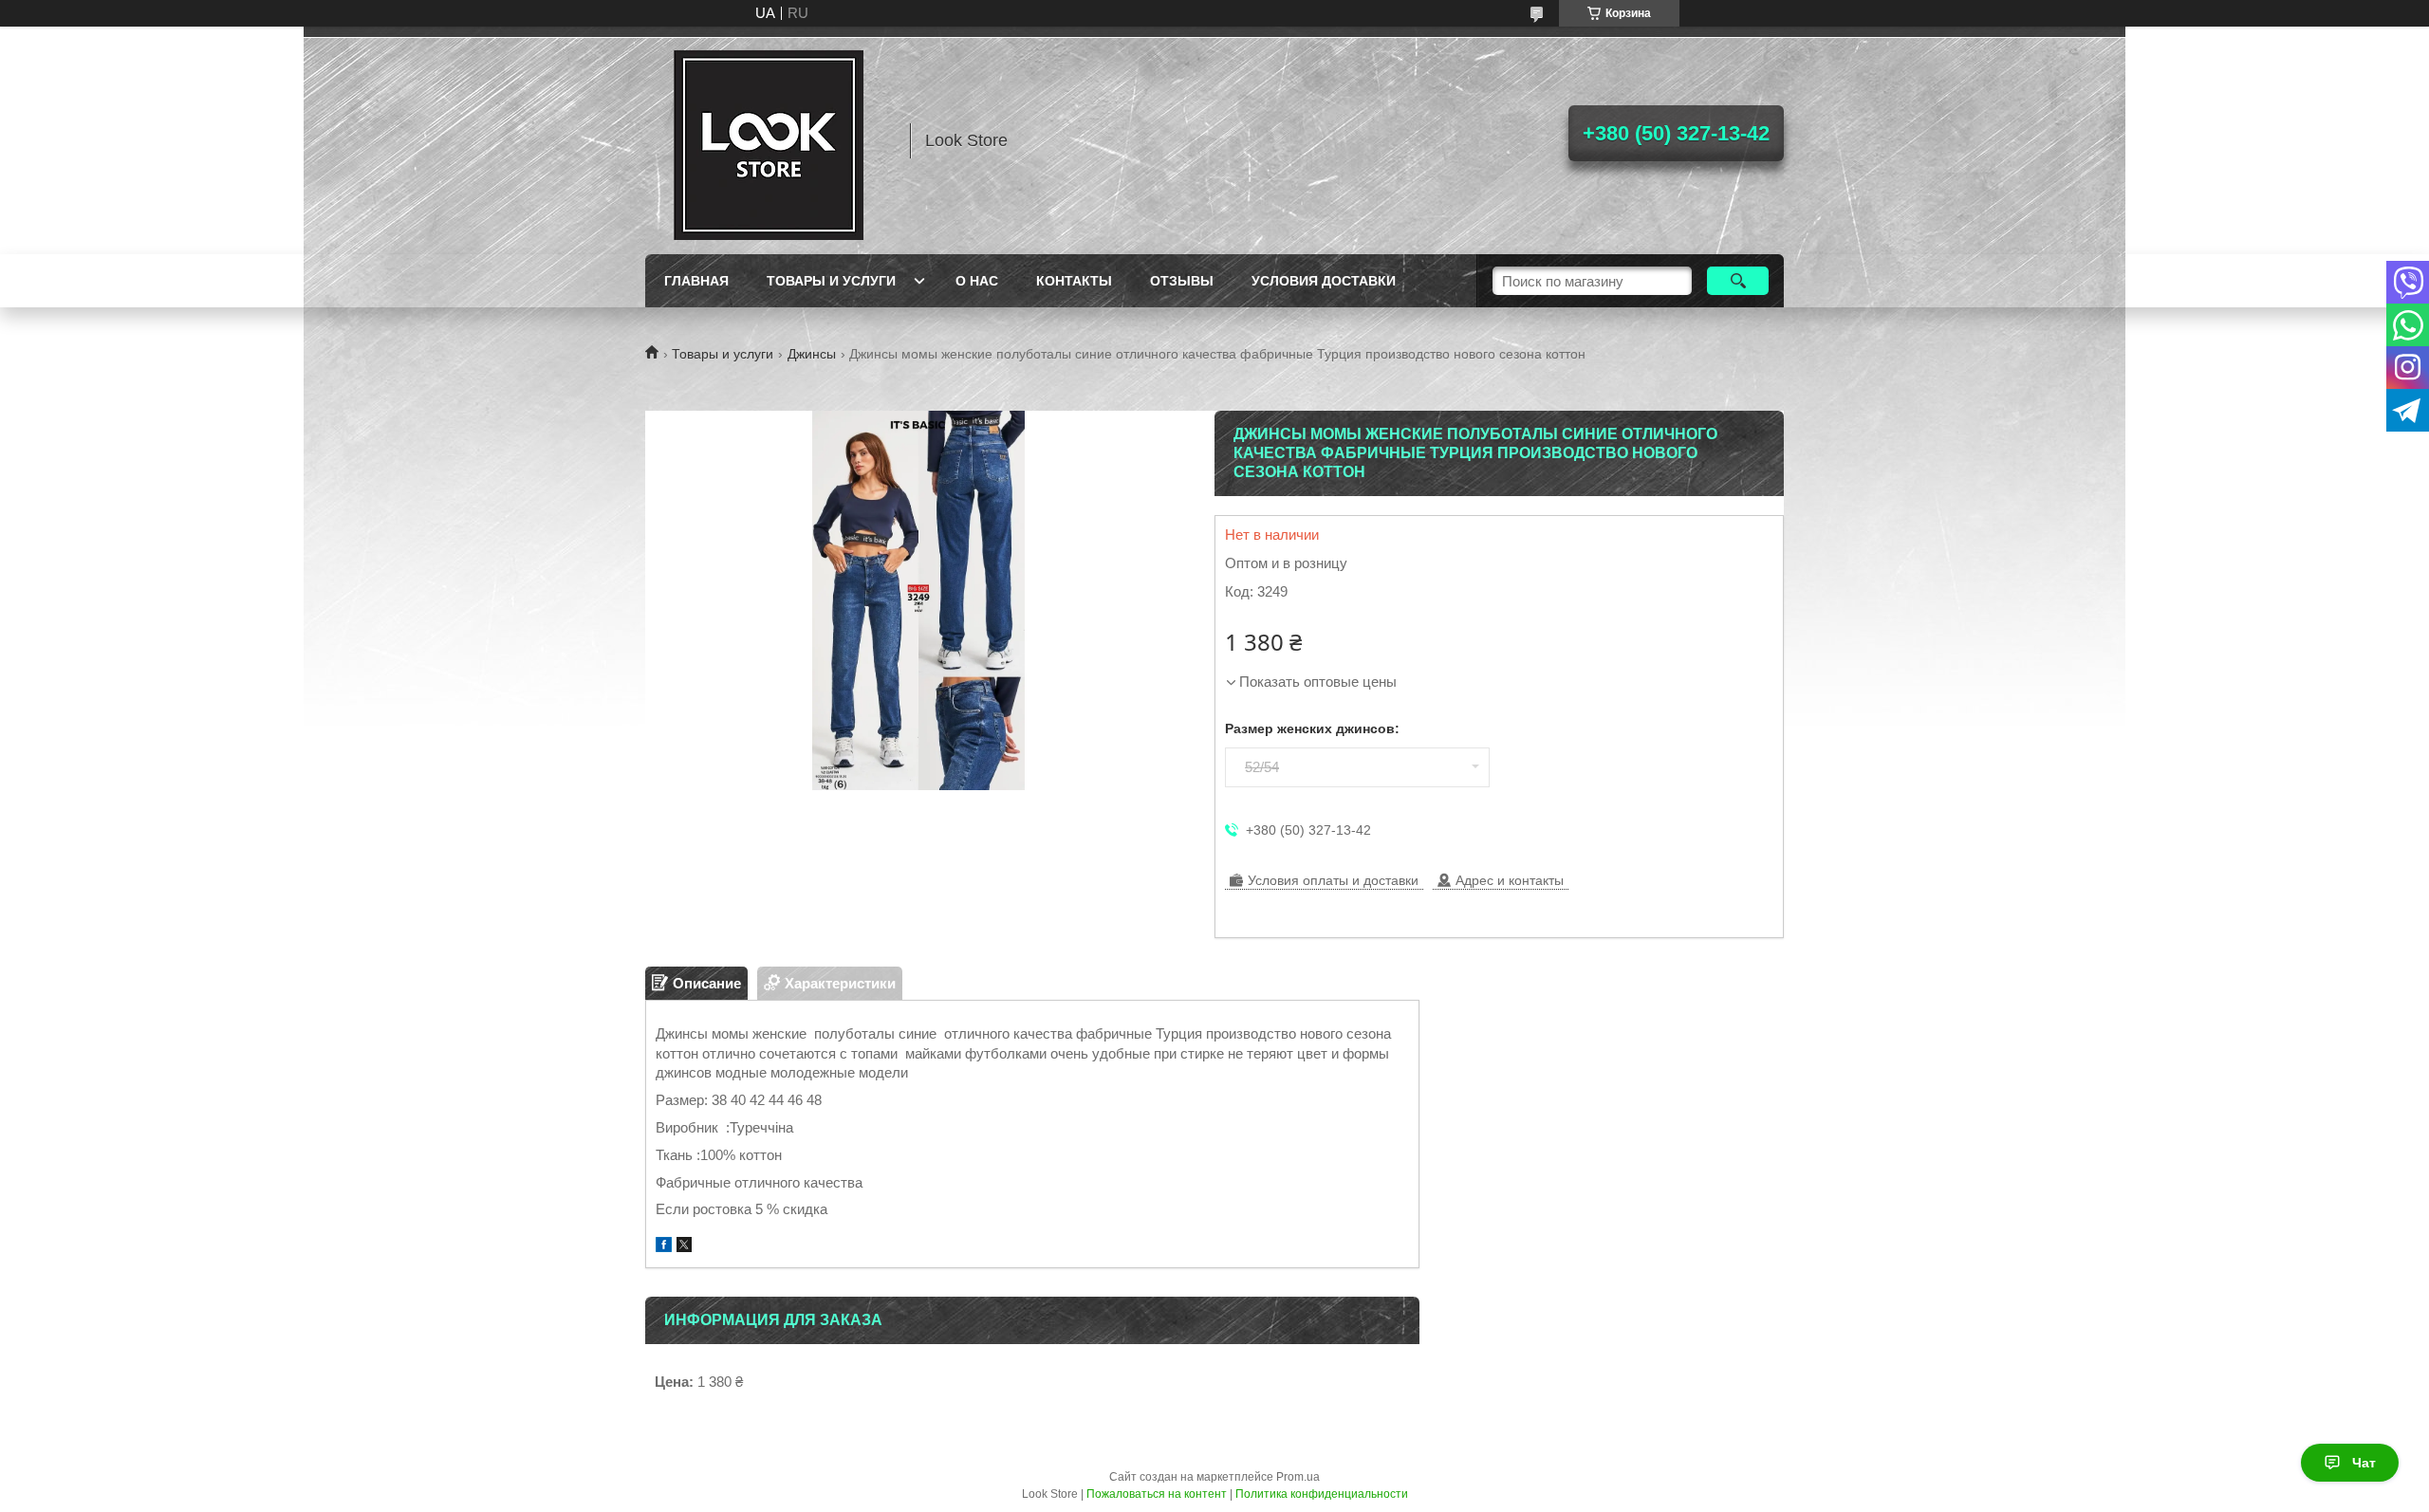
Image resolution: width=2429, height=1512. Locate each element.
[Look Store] (769, 140)
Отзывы (1182, 281)
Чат (2364, 1463)
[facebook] (664, 1247)
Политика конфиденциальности (1322, 1494)
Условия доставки (1324, 281)
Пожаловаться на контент (1157, 1494)
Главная (696, 281)
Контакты (1074, 281)
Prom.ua (1298, 1477)
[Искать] (1738, 281)
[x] (684, 1247)
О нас (977, 281)
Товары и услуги (831, 281)
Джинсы (812, 354)
